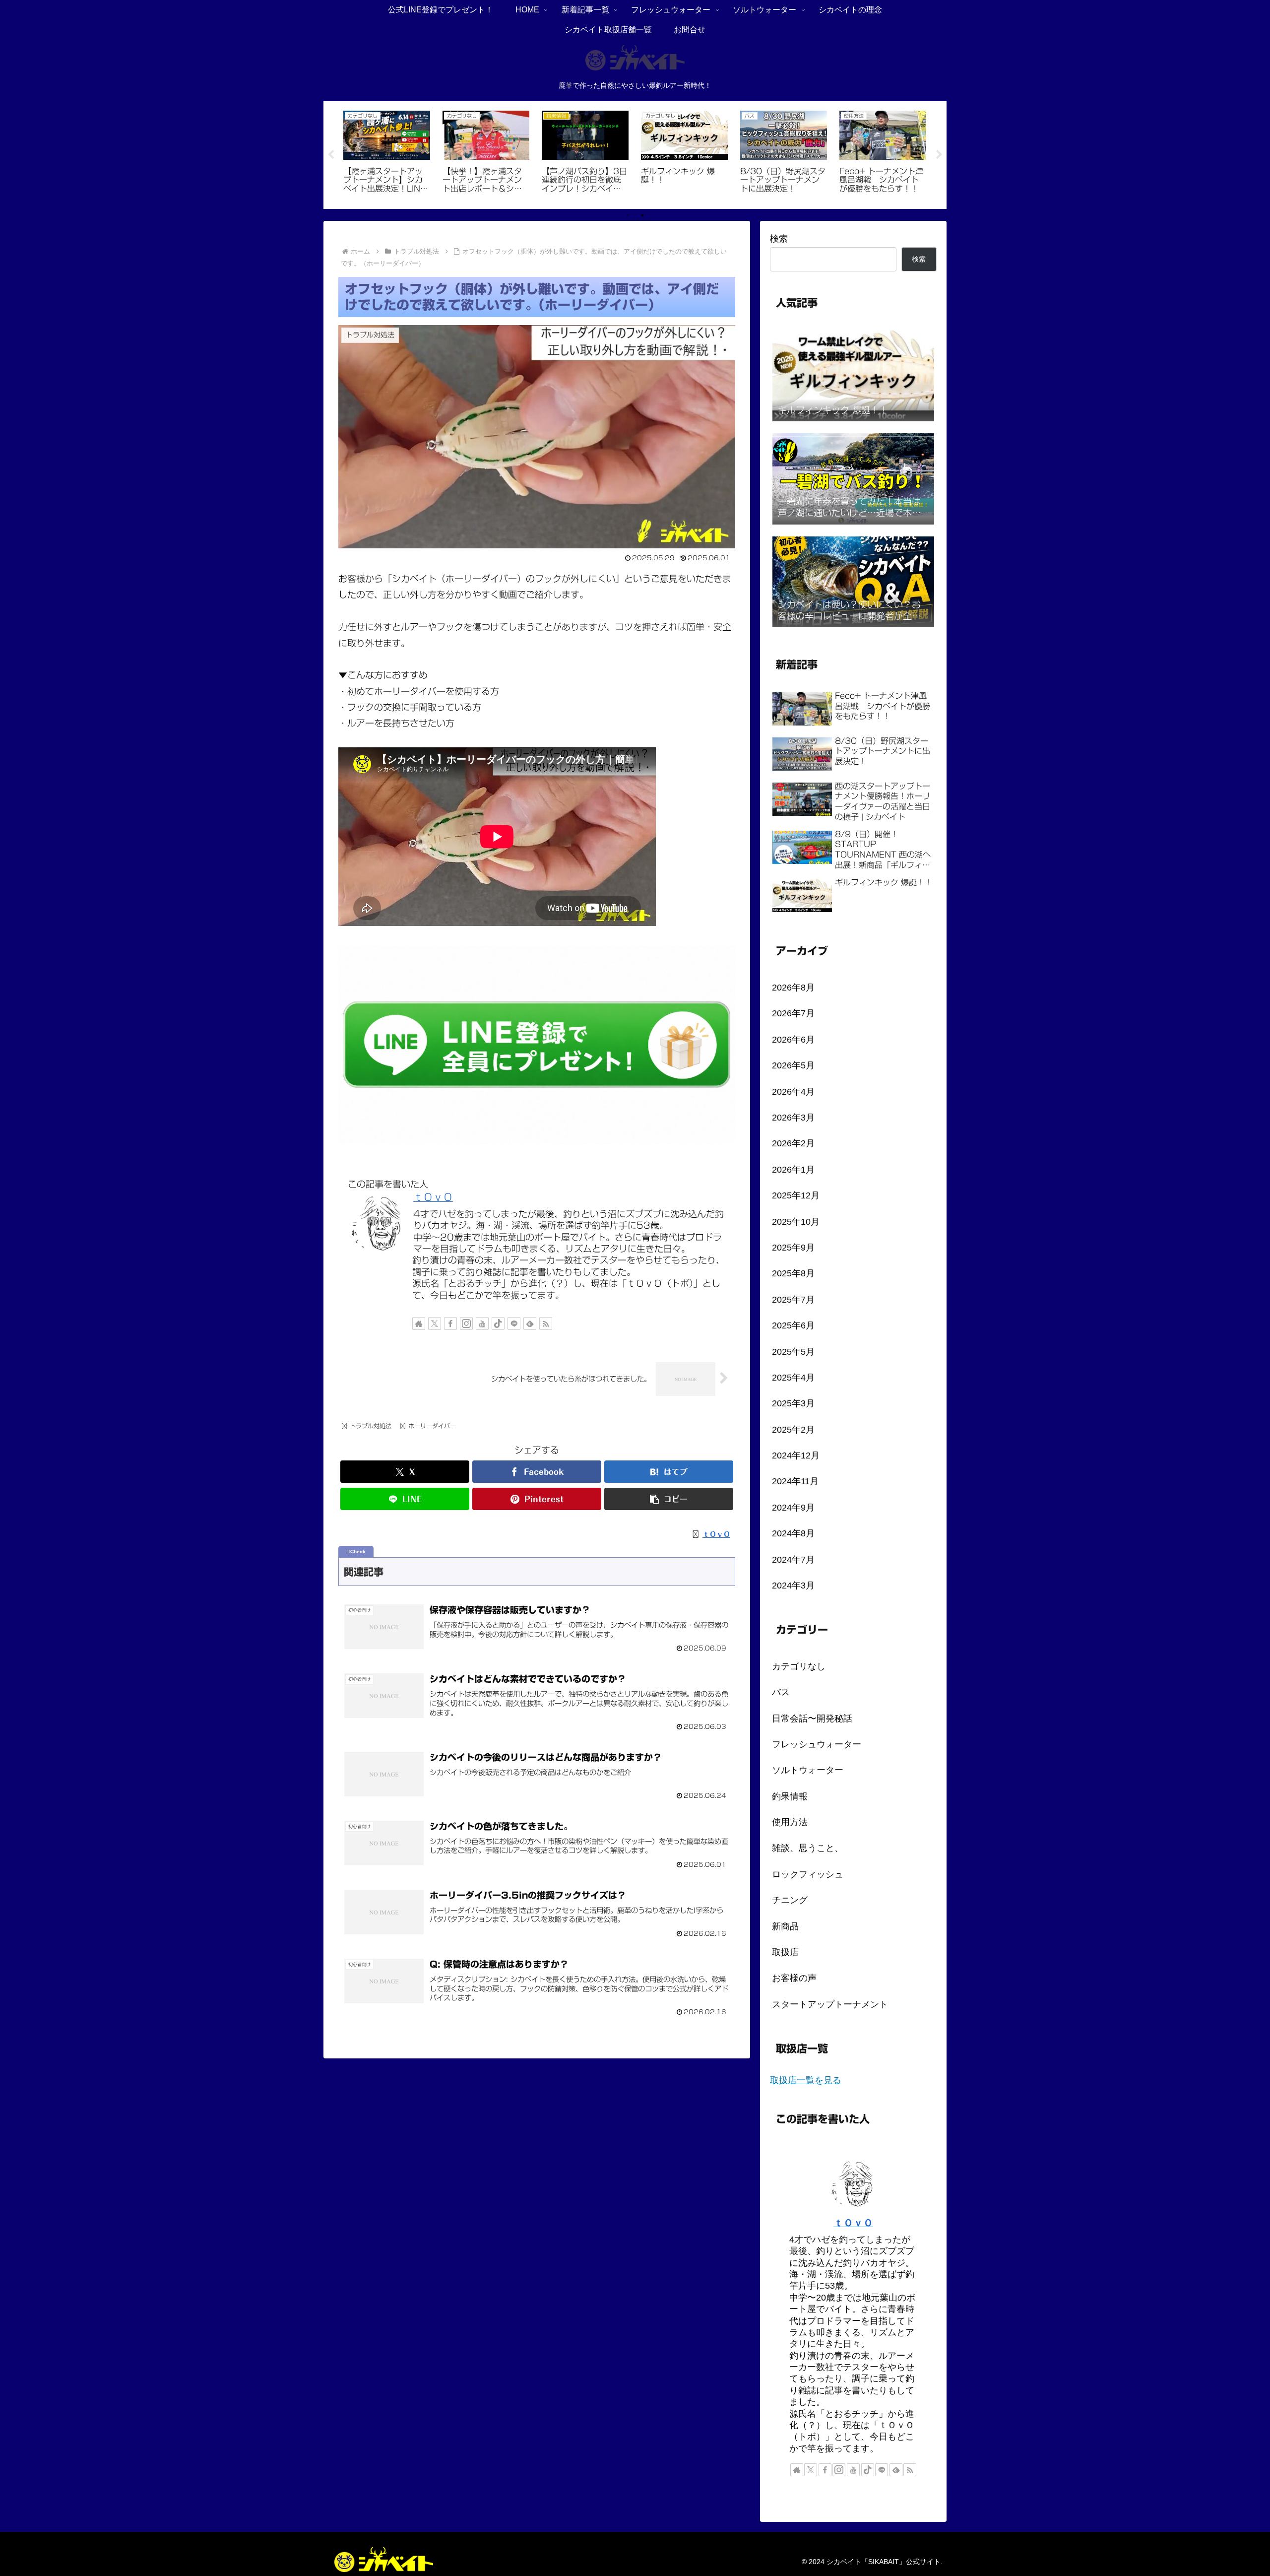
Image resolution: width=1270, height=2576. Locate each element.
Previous (331, 155)
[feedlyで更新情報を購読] (530, 1323)
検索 (779, 239)
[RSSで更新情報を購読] (546, 1323)
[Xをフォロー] (435, 1323)
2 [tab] (642, 215)
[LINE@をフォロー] (514, 1323)
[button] (669, 1499)
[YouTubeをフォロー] (482, 1323)
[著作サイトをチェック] (419, 1323)
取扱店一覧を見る (806, 2080)
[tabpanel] (387, 154)
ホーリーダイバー (432, 1426)
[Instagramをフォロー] (466, 1323)
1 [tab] (628, 215)
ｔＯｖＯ (433, 1197)
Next (939, 155)
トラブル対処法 (371, 1426)
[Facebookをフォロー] (450, 1323)
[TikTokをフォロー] (498, 1323)
